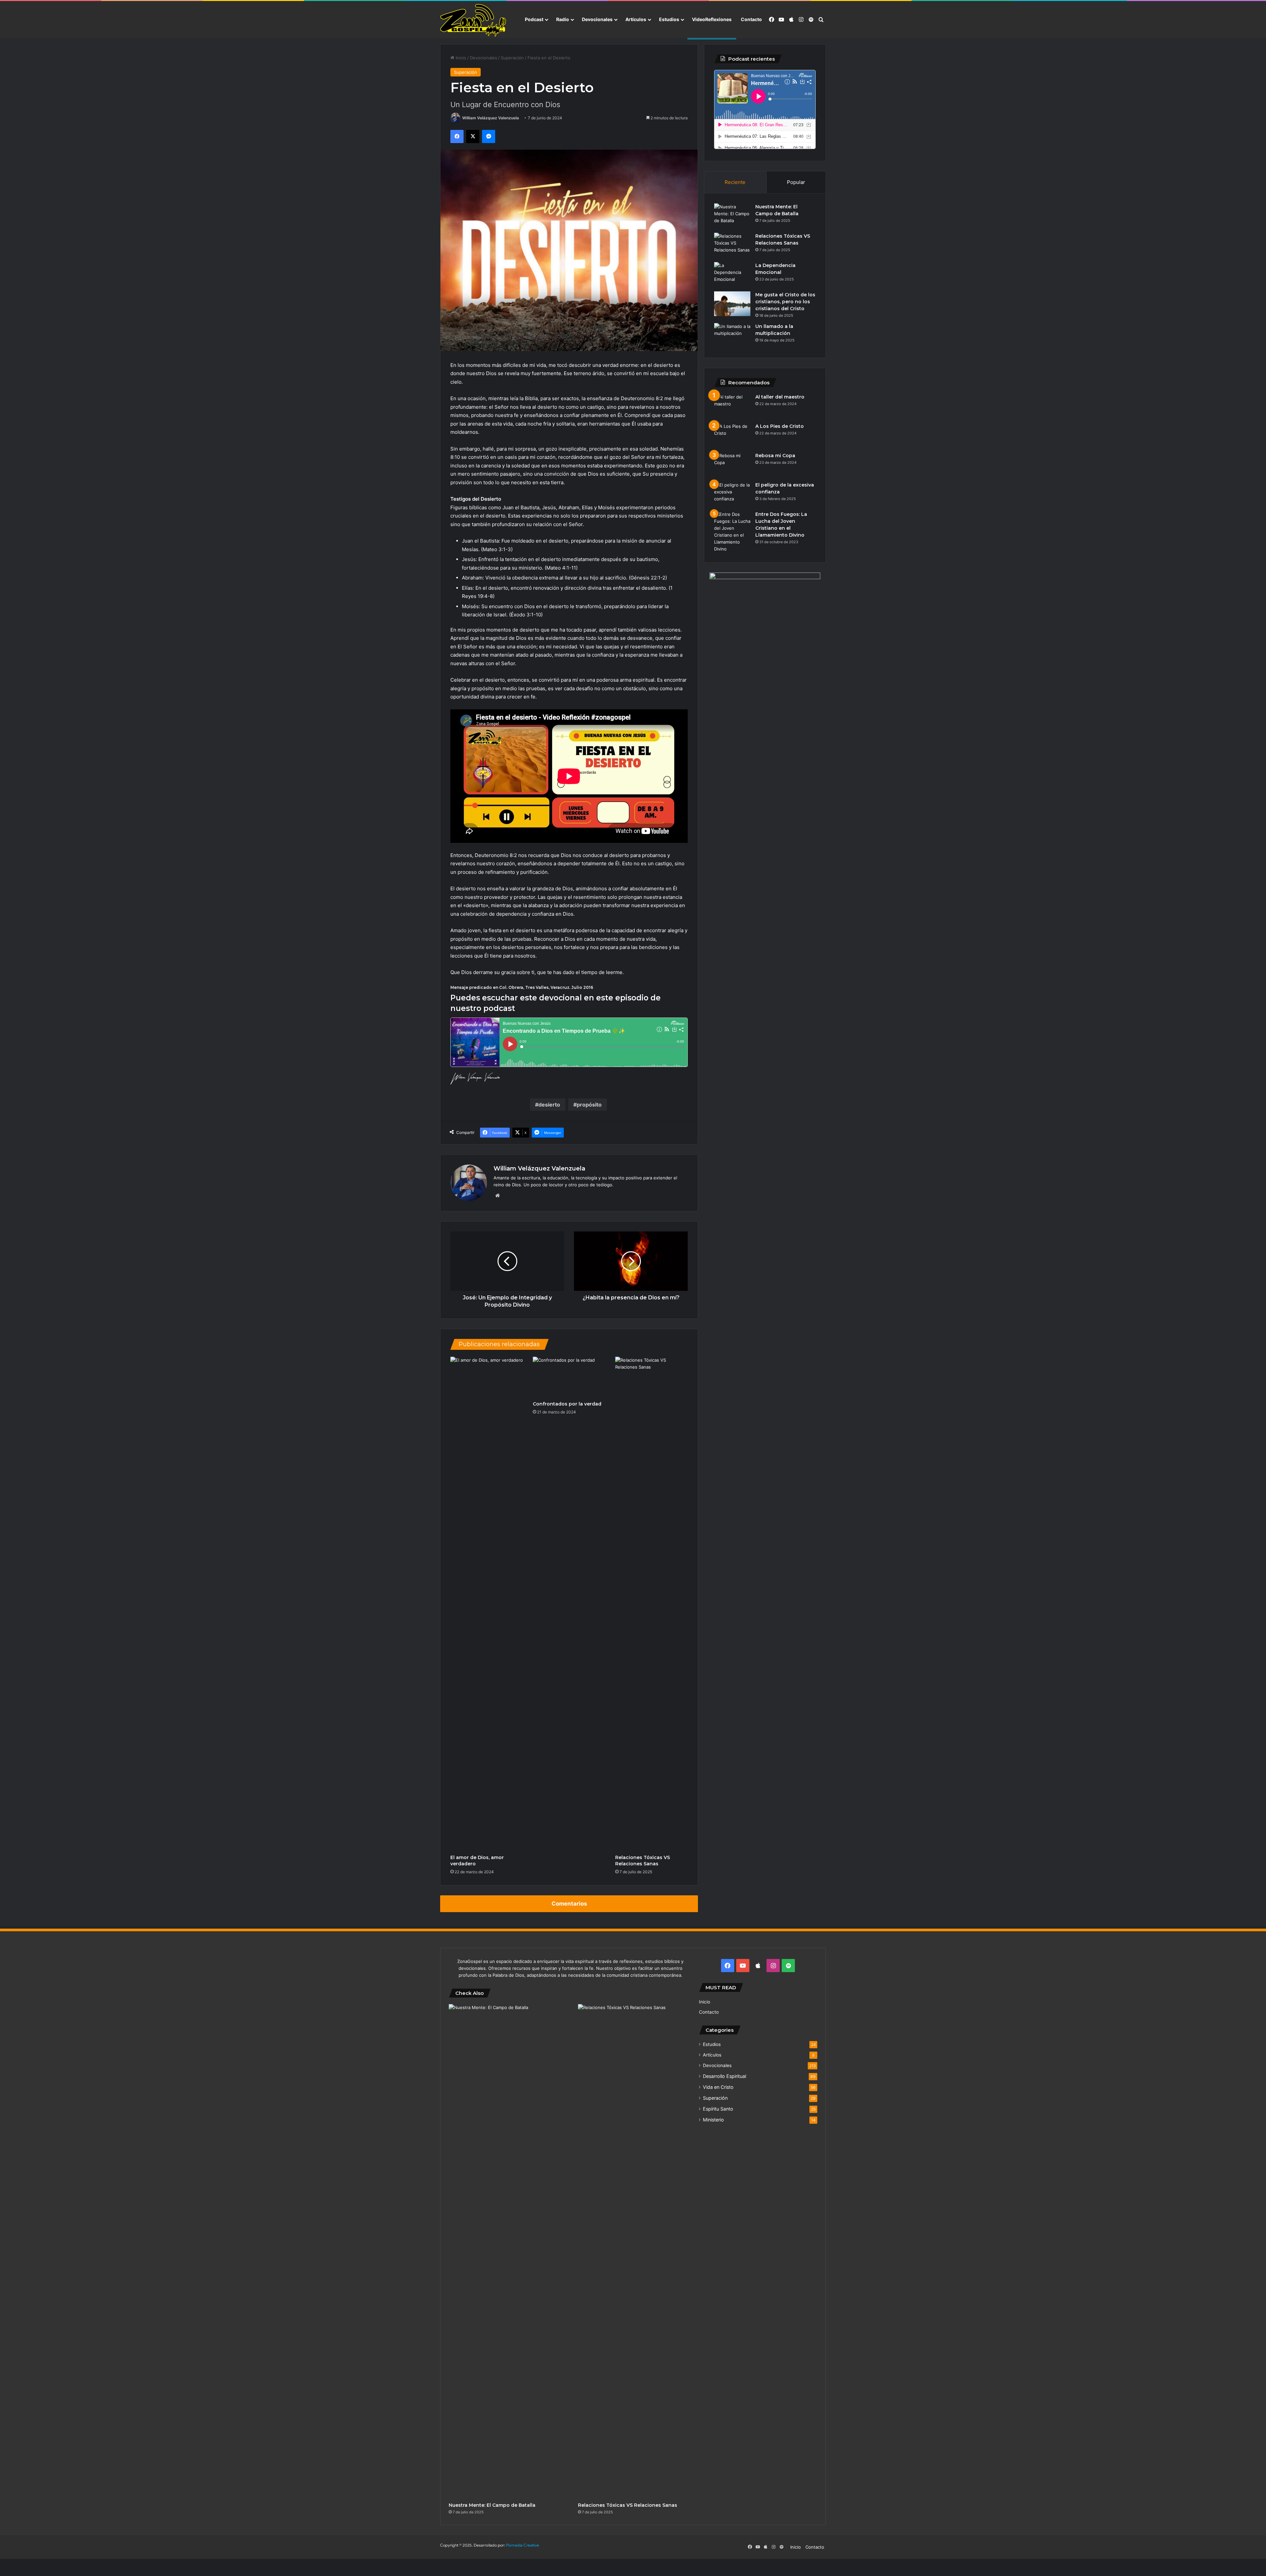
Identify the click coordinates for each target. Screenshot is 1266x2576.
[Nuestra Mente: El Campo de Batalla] (732, 216)
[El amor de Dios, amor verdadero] (487, 1604)
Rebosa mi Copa (775, 456)
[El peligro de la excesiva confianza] (732, 494)
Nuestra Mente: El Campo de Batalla (492, 2505)
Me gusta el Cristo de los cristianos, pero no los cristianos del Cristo (785, 302)
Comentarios (569, 1904)
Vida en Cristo (718, 2087)
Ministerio (713, 2120)
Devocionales (597, 19)
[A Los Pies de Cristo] (732, 435)
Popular (796, 182)
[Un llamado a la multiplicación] (732, 335)
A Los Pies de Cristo (780, 426)
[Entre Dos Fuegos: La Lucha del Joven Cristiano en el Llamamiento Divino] (732, 532)
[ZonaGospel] (473, 20)
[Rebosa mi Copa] (732, 465)
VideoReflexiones (712, 19)
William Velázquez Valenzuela (491, 118)
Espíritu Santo (718, 2109)
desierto (549, 1105)
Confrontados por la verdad (567, 1404)
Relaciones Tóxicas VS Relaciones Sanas (643, 1861)
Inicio (460, 58)
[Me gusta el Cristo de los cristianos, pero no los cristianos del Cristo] (732, 304)
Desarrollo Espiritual (724, 2076)
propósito (589, 1105)
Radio (563, 19)
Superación (512, 58)
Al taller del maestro (780, 397)
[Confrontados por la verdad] (569, 1377)
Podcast (534, 19)
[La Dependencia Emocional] (732, 274)
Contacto (751, 19)
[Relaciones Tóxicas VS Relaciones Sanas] (651, 1604)
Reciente (735, 182)
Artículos (636, 19)
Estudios (669, 19)
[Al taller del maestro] (732, 406)
